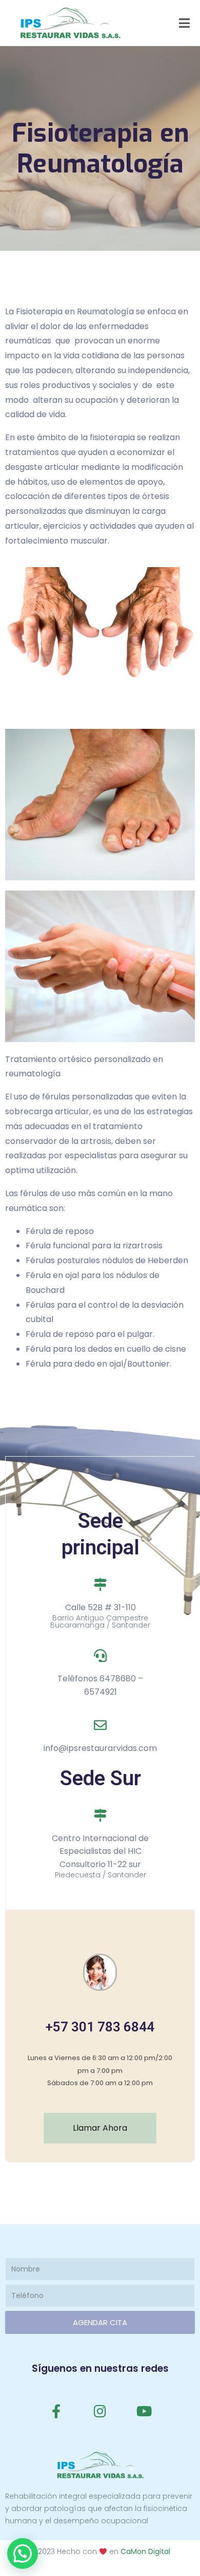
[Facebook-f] (56, 2411)
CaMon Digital (145, 2551)
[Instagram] (100, 2411)
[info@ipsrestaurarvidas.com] (100, 1725)
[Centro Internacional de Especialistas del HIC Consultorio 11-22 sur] (100, 1815)
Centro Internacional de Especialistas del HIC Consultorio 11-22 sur (100, 1851)
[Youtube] (144, 2411)
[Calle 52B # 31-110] (100, 1584)
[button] (23, 2553)
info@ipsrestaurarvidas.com (100, 1748)
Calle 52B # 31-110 (101, 1607)
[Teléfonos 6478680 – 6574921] (100, 1655)
